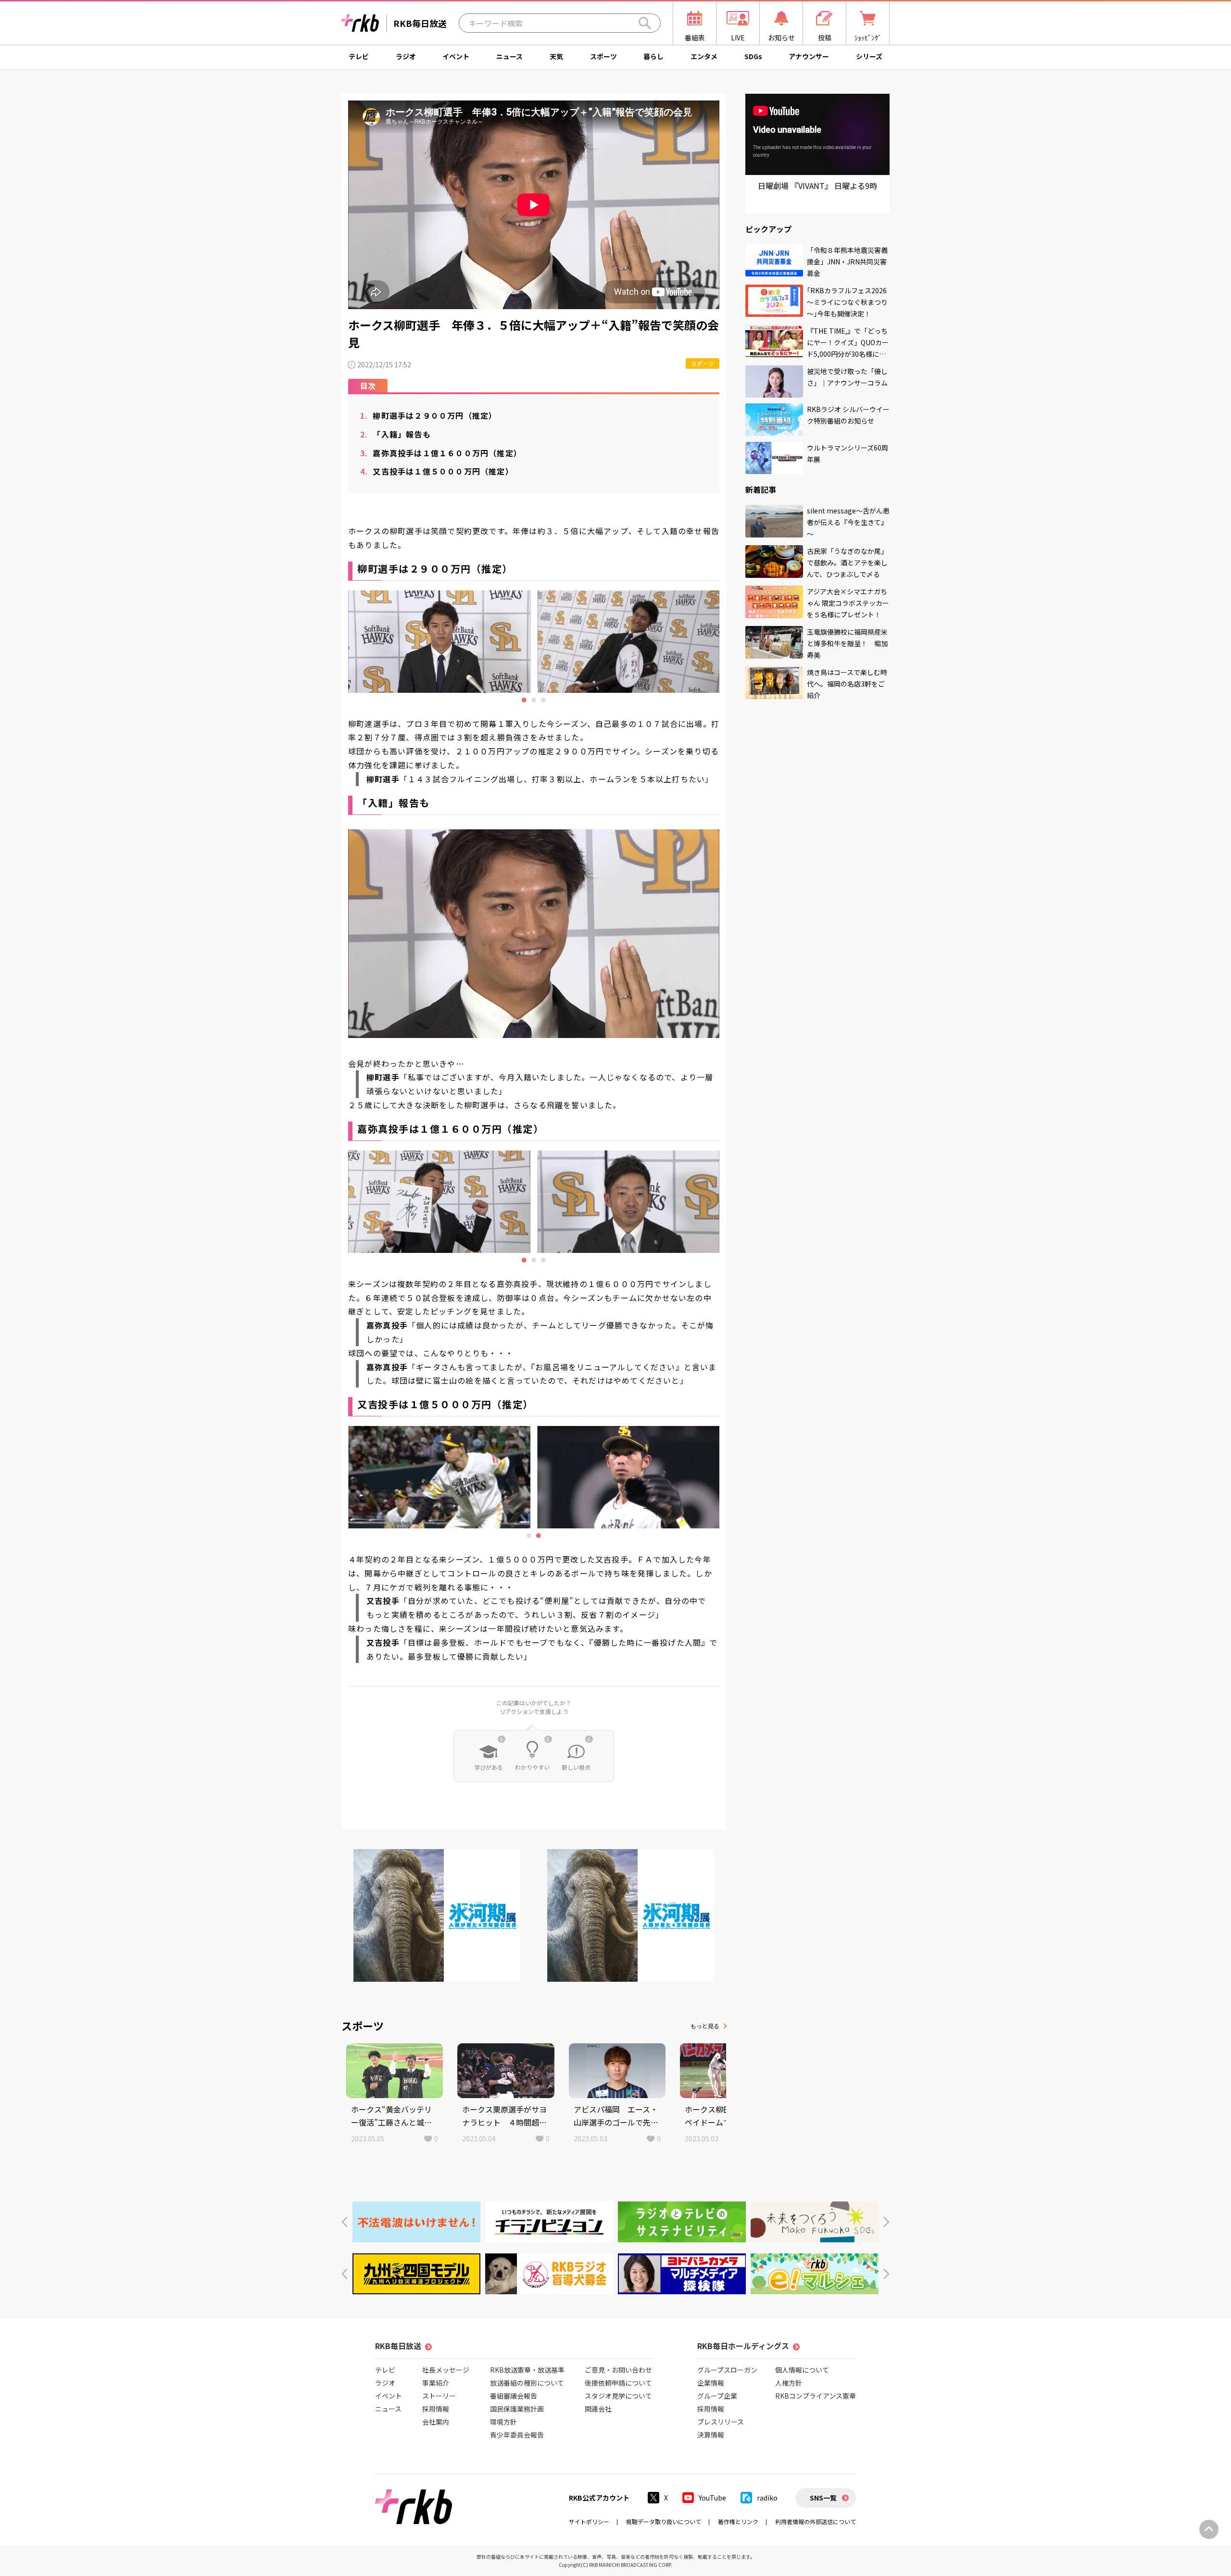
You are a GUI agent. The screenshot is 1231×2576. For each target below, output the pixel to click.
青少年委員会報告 (517, 2435)
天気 (556, 56)
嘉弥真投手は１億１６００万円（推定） (441, 453)
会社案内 (436, 2422)
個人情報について (802, 2370)
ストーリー (439, 2396)
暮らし (653, 56)
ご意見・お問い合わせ (618, 2370)
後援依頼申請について (618, 2383)
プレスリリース (721, 2422)
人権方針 (789, 2383)
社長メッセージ (446, 2370)
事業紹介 (436, 2383)
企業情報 (711, 2383)
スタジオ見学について (618, 2396)
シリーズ (869, 56)
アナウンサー (809, 56)
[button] (345, 2222)
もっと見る (705, 2026)
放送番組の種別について (527, 2383)
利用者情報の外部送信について (816, 2521)
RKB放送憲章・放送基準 (527, 2370)
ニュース (509, 56)
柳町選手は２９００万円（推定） (428, 415)
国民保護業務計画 (517, 2409)
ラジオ (406, 56)
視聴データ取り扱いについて (664, 2521)
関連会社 (598, 2409)
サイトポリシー (589, 2521)
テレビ (359, 56)
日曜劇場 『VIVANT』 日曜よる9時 (817, 186)
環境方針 (503, 2422)
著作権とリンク (738, 2521)
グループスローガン (727, 2370)
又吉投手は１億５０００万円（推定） (437, 471)
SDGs (753, 56)
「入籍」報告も (396, 434)
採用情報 (436, 2409)
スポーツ (603, 56)
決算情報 (711, 2435)
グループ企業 (717, 2396)
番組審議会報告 (514, 2396)
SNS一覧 (823, 2498)
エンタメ (704, 56)
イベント (456, 56)
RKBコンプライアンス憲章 (816, 2396)
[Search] (645, 23)
